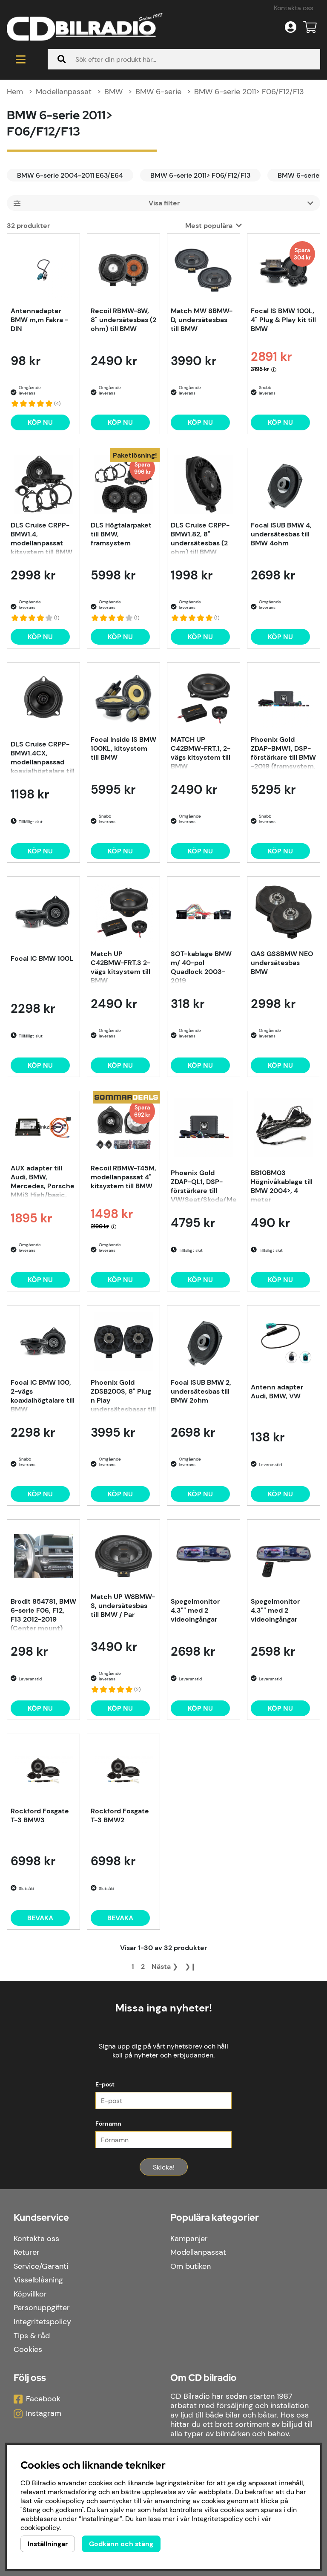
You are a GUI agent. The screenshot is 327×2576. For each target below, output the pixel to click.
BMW (113, 92)
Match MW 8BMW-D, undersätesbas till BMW (202, 320)
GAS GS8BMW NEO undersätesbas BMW (282, 963)
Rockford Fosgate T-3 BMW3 (40, 1815)
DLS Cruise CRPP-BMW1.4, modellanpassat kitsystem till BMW (42, 538)
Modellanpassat (64, 92)
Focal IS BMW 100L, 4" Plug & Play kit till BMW (283, 320)
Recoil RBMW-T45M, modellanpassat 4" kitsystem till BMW (123, 1177)
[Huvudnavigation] (20, 59)
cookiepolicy (40, 2528)
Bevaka (40, 1918)
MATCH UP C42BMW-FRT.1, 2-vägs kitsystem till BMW (201, 752)
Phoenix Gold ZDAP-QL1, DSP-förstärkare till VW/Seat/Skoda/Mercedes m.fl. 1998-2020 (204, 1185)
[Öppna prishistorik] (274, 369)
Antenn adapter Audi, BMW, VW (277, 1392)
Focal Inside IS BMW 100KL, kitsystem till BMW (123, 748)
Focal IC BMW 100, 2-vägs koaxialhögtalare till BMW (43, 1395)
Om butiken (191, 2266)
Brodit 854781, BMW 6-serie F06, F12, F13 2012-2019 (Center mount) (43, 1614)
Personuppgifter (42, 2308)
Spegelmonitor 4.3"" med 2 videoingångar (195, 1610)
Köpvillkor (30, 2294)
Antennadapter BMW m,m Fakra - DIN (39, 320)
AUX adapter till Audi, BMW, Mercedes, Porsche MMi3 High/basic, (43, 1181)
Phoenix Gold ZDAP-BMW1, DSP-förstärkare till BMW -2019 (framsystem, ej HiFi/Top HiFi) (283, 752)
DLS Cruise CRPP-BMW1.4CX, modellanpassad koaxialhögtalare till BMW (43, 757)
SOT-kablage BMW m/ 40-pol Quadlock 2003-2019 (201, 966)
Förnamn (108, 2124)
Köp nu (120, 637)
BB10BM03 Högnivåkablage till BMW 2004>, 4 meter (282, 1185)
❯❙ (190, 1967)
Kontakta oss (294, 8)
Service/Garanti (41, 2266)
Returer (27, 2252)
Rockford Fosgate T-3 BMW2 (120, 1815)
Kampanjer (189, 2239)
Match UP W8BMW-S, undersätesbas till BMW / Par (123, 1606)
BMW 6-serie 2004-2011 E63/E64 (70, 175)
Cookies (28, 2349)
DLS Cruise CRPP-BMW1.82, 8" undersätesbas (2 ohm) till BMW (200, 538)
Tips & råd (32, 2336)
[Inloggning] (291, 27)
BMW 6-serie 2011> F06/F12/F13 (249, 92)
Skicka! (164, 2167)
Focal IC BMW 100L (42, 958)
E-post (105, 2084)
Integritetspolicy (42, 2322)
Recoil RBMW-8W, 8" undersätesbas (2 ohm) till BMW (123, 320)
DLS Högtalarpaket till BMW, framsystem (121, 534)
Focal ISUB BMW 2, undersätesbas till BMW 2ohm (201, 1391)
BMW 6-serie (158, 92)
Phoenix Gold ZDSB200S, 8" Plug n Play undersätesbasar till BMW (123, 1395)
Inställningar (48, 2544)
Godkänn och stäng (121, 2544)
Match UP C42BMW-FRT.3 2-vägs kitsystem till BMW (120, 966)
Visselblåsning (38, 2280)
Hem (15, 92)
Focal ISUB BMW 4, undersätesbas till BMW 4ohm (281, 534)
